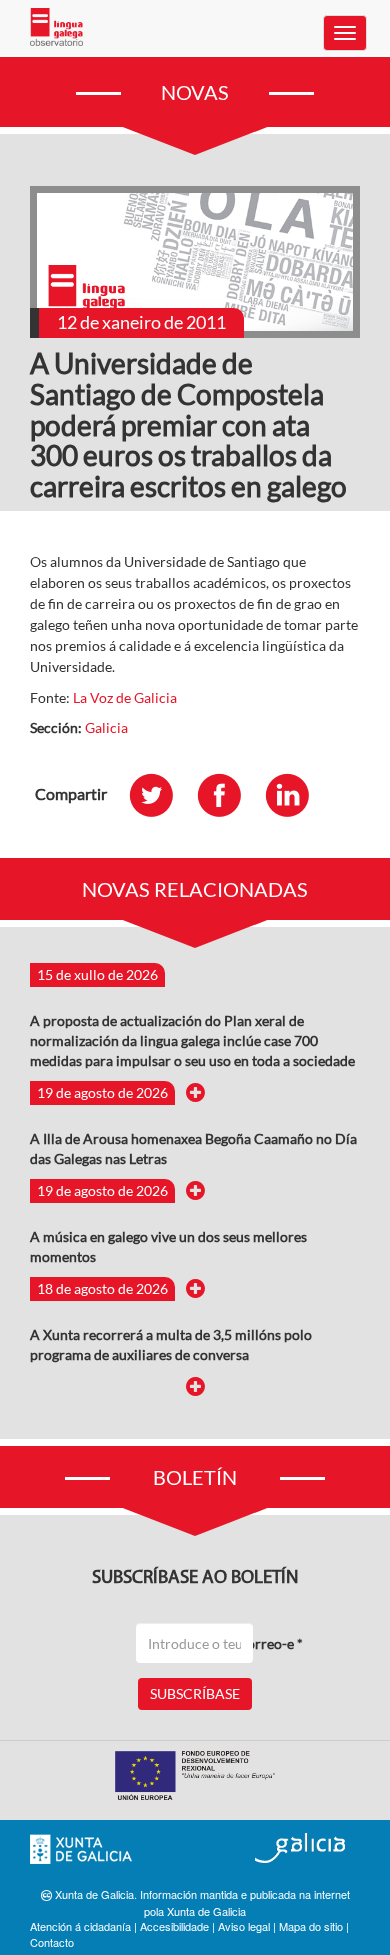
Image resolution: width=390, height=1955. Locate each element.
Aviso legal (244, 1926)
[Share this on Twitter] (161, 794)
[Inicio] (56, 27)
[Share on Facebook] (229, 794)
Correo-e (270, 1643)
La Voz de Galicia (125, 697)
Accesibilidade (174, 1926)
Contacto (52, 1942)
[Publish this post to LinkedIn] (297, 794)
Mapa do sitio (311, 1926)
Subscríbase (195, 1693)
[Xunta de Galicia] (81, 1849)
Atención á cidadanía (80, 1926)
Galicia (106, 727)
